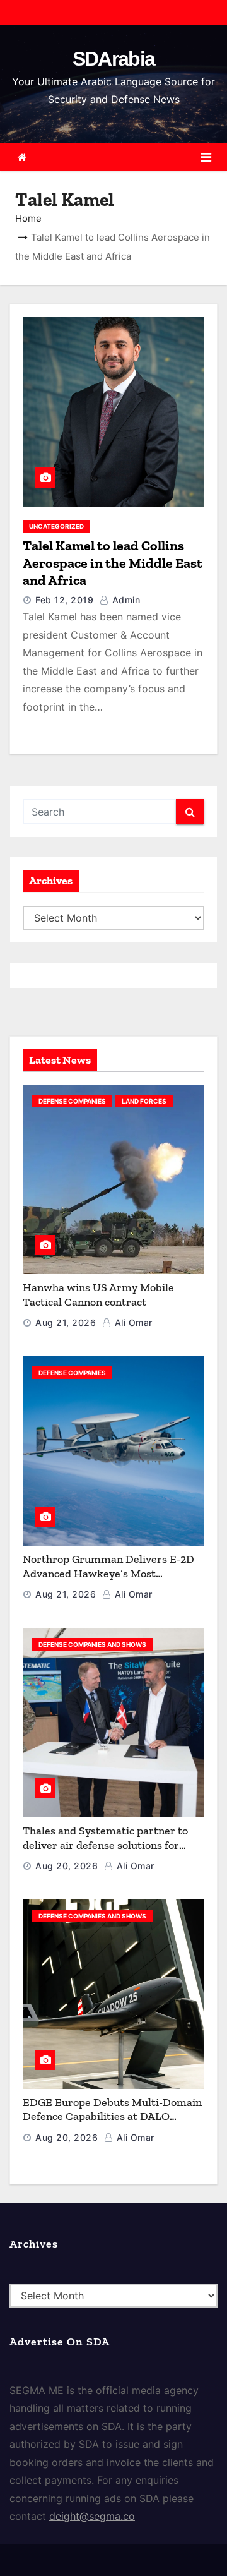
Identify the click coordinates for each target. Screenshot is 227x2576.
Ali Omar (132, 1322)
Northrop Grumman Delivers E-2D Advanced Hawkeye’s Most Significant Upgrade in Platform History (108, 1580)
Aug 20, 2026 (67, 1866)
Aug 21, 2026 (66, 1322)
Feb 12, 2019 (64, 600)
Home (28, 218)
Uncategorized (56, 526)
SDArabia (113, 59)
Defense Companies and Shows (92, 1644)
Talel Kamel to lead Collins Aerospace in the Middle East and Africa (113, 563)
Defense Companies (72, 1101)
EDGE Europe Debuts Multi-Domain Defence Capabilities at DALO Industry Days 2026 (112, 2116)
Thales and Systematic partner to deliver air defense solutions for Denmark (105, 1845)
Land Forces (144, 1101)
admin (125, 600)
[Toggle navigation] (206, 157)
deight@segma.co (92, 2516)
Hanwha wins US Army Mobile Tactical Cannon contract (98, 1295)
